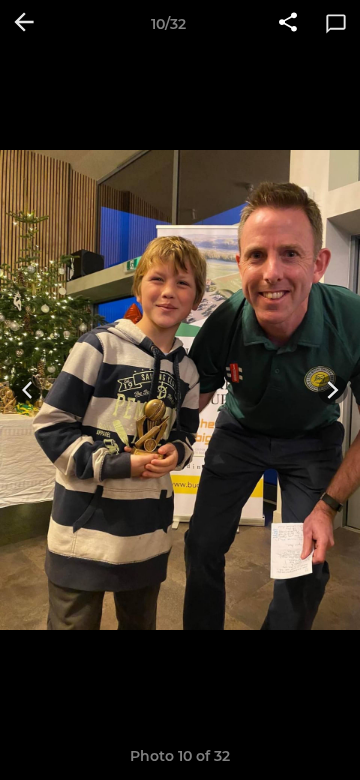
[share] (288, 24)
